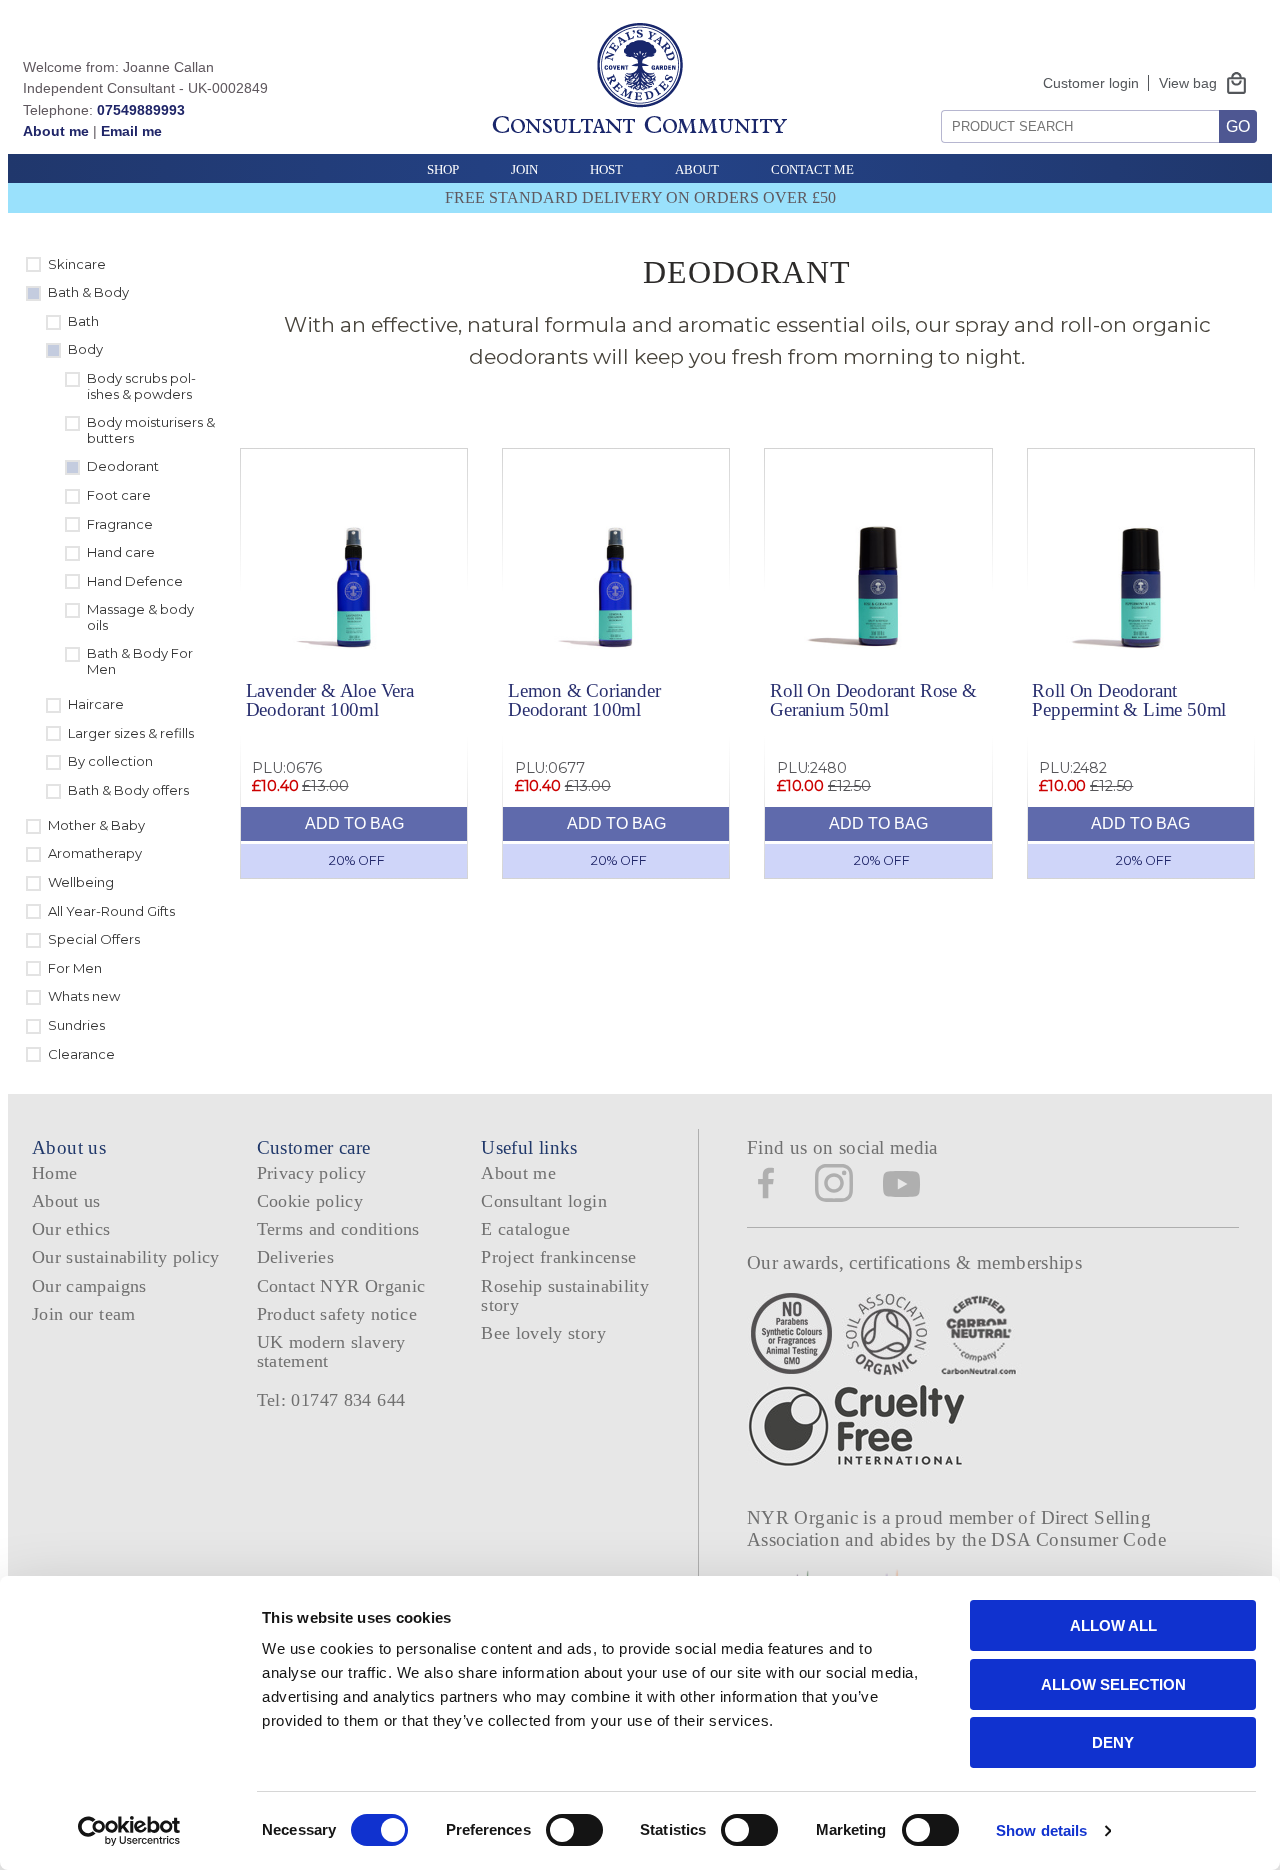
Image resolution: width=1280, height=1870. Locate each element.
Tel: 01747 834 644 (331, 1400)
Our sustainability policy (126, 1257)
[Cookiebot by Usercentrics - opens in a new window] (129, 1831)
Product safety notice (337, 1314)
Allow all (1113, 1625)
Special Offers (94, 939)
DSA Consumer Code (1078, 1539)
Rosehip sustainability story (565, 1295)
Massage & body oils (140, 617)
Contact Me (812, 169)
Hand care (121, 552)
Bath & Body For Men (140, 661)
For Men (75, 968)
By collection (110, 761)
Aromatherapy (95, 853)
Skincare (77, 264)
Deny (1113, 1742)
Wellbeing (81, 882)
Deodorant (123, 466)
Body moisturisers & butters (151, 430)
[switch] (574, 1830)
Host (606, 169)
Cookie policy (310, 1201)
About (697, 169)
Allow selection (1113, 1684)
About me (56, 131)
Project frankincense (558, 1257)
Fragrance (120, 524)
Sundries (76, 1025)
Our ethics (71, 1229)
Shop (443, 169)
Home (54, 1173)
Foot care (119, 495)
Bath (83, 321)
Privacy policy (312, 1173)
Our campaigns (89, 1286)
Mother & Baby (96, 825)
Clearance (81, 1054)
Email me (131, 131)
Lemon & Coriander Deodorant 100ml (584, 700)
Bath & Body (88, 292)
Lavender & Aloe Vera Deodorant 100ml (330, 700)
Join (524, 169)
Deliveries (296, 1257)
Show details (1041, 1830)
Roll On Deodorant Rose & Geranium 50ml (873, 700)
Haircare (96, 704)
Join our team (84, 1314)
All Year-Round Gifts (111, 911)
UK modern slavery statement (331, 1351)
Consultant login (544, 1201)
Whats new (84, 996)
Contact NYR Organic (341, 1286)
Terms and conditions (338, 1229)
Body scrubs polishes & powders (141, 386)
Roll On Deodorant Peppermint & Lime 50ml (1129, 700)
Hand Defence (135, 581)
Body (85, 349)
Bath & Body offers (128, 790)
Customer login (1091, 83)
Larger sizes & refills (131, 733)
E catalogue (525, 1229)
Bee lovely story (543, 1333)
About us (66, 1201)
